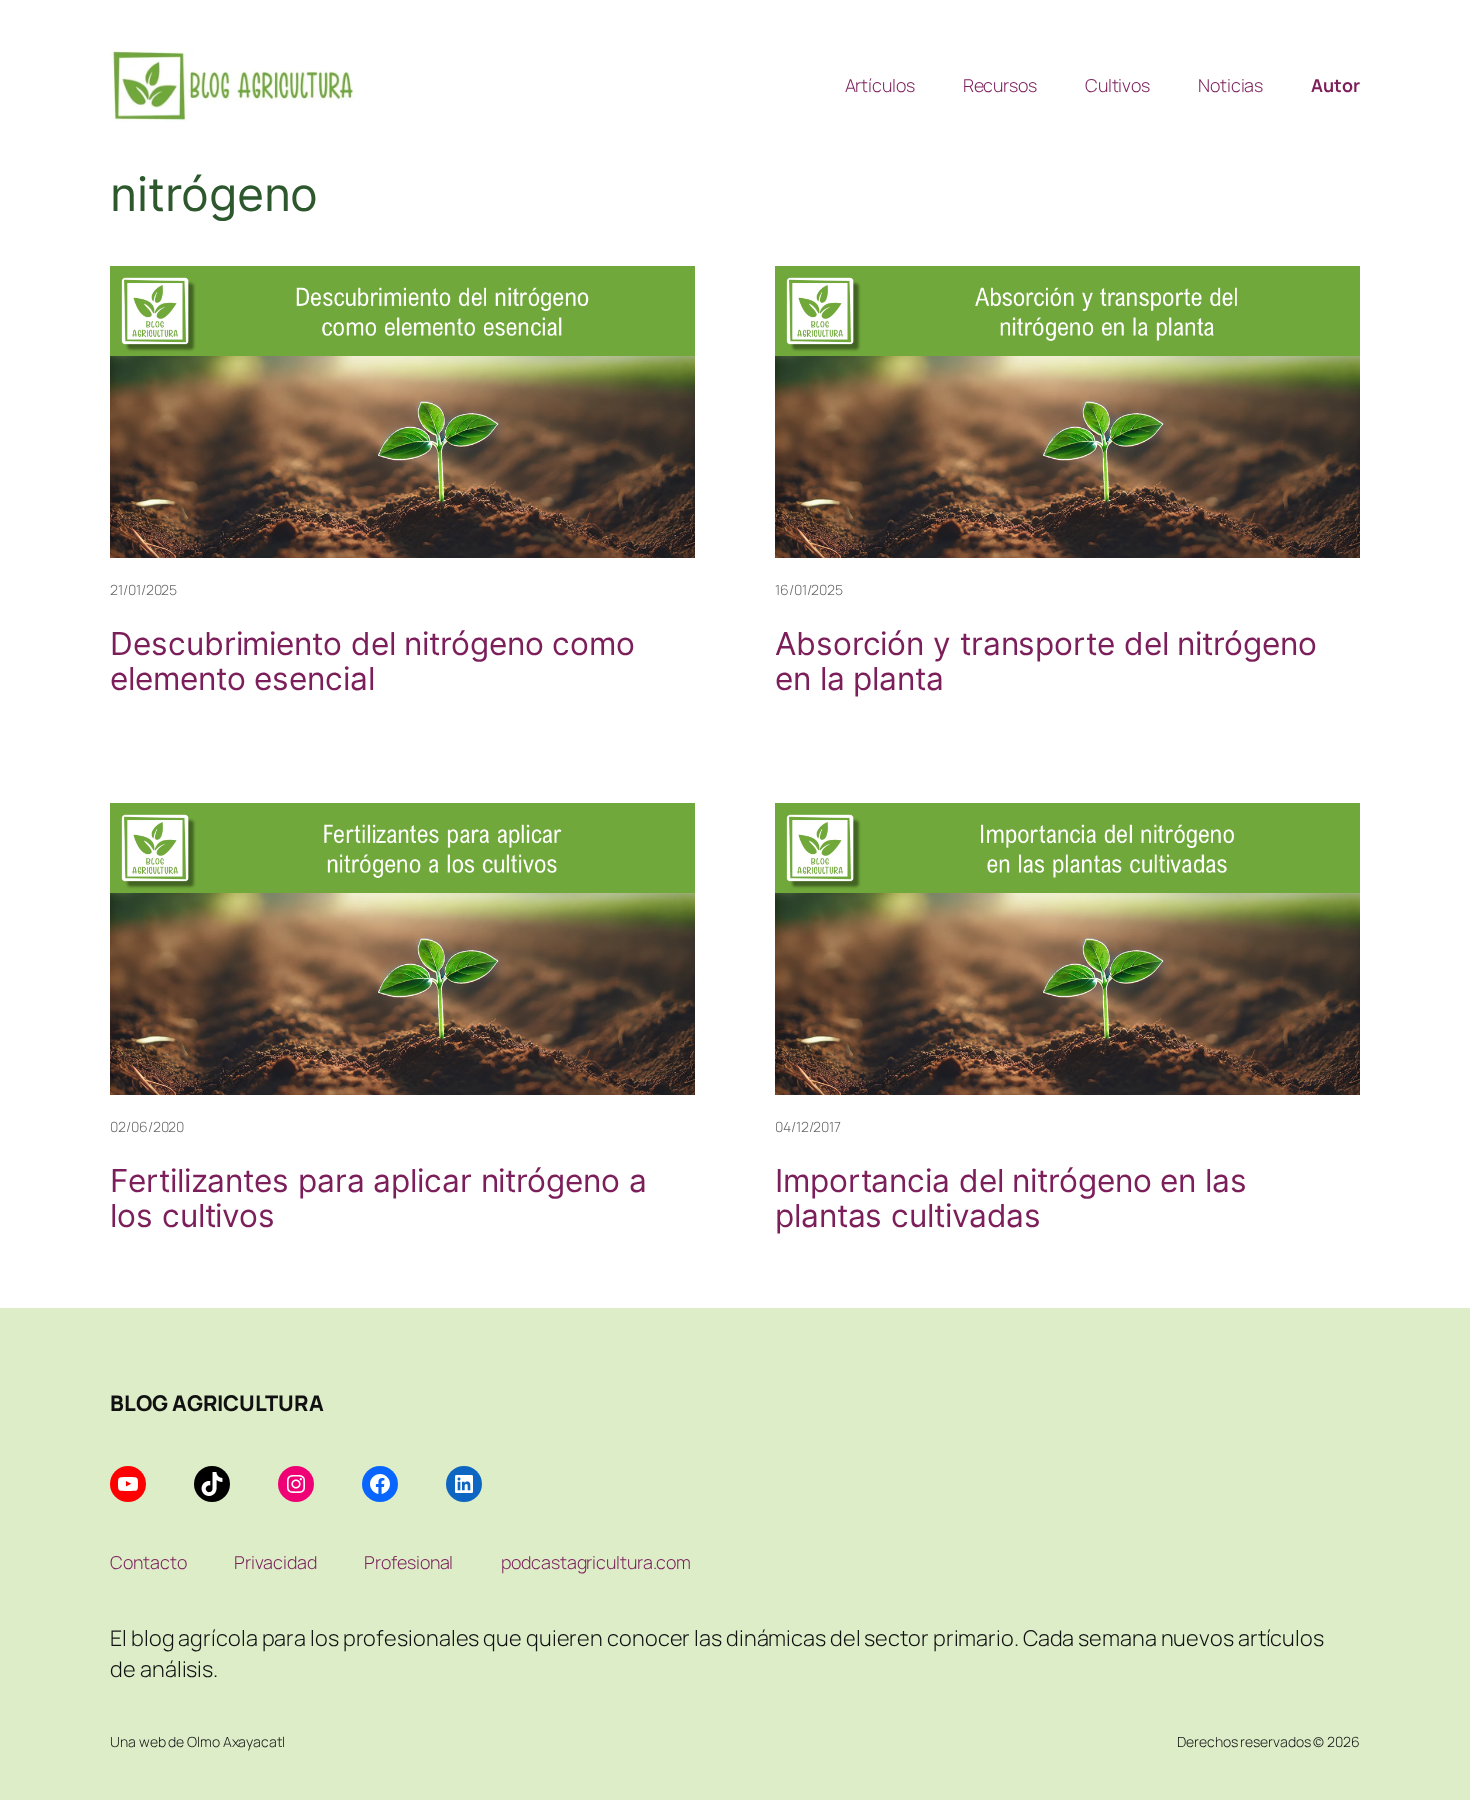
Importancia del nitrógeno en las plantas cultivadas (1011, 1198)
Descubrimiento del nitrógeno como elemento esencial (372, 661)
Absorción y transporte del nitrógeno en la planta (1045, 661)
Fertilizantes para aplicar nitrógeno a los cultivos (378, 1198)
